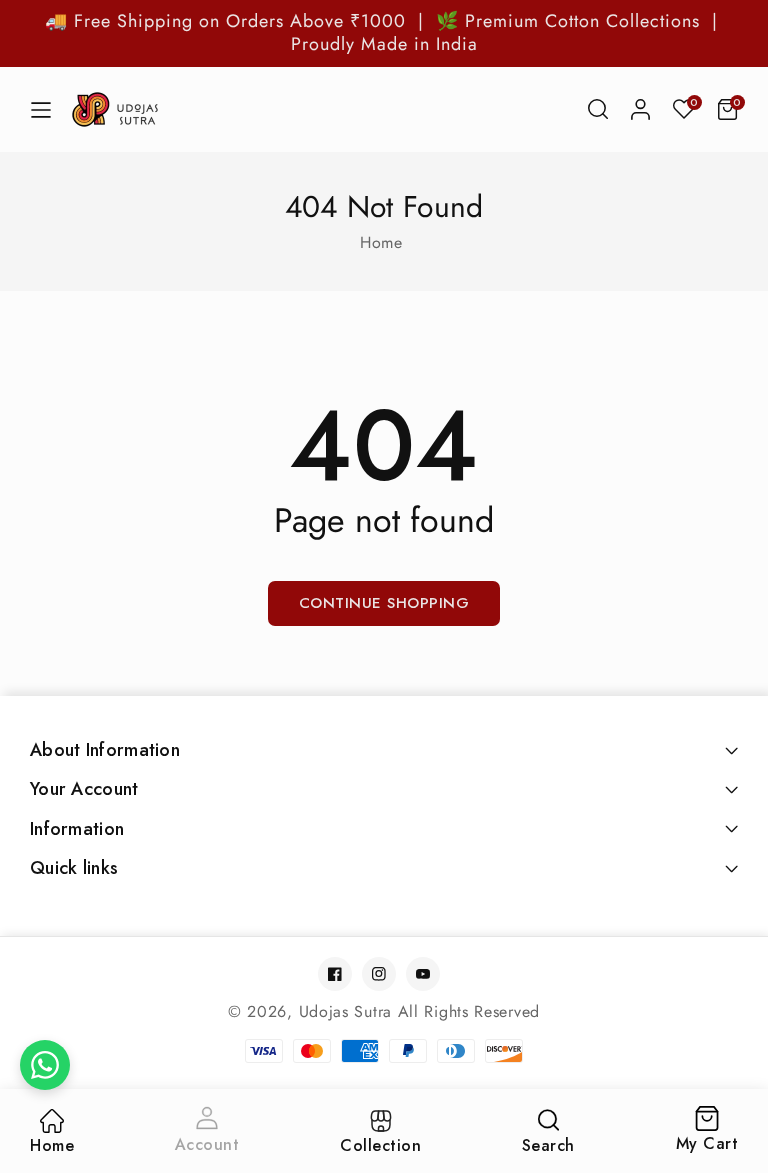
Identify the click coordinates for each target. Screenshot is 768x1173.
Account (207, 1144)
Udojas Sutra (345, 1011)
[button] (598, 109)
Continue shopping (384, 603)
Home (381, 242)
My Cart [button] (707, 1131)
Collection (380, 1145)
